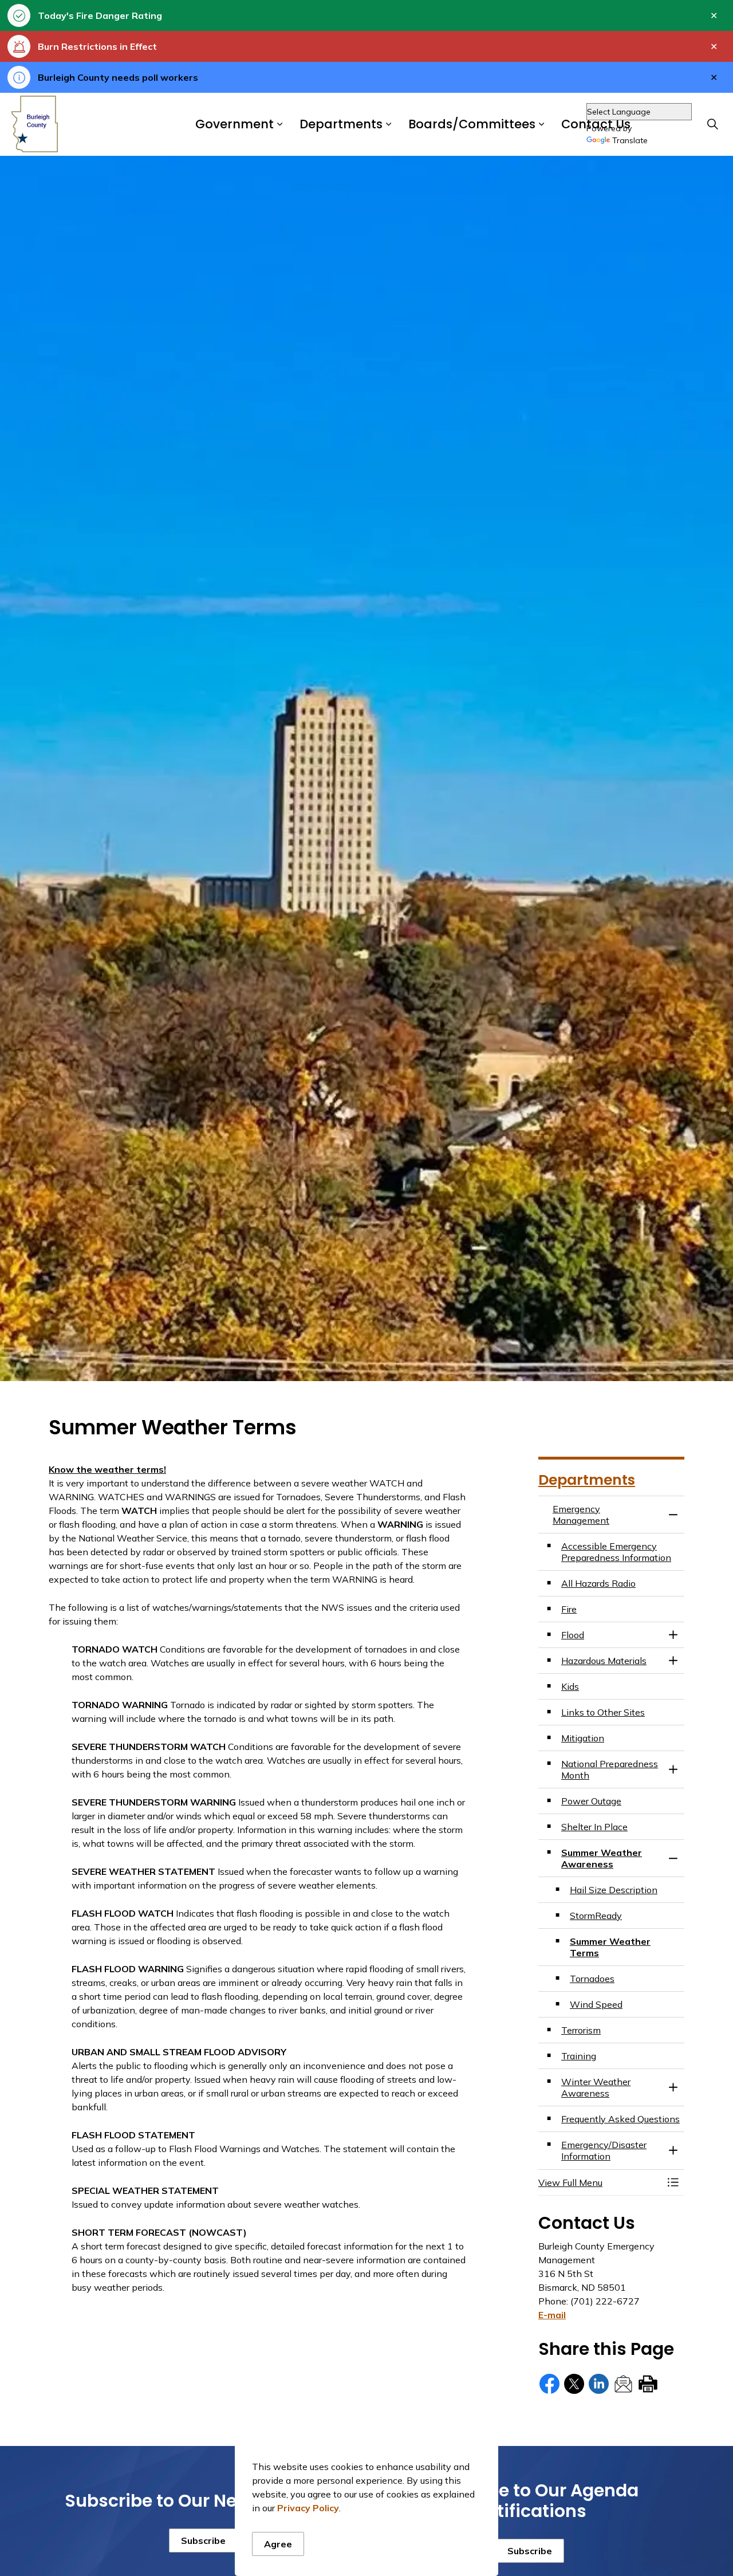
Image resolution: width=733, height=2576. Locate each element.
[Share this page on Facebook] (549, 2384)
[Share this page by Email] (623, 2384)
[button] (600, 2182)
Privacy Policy (308, 2508)
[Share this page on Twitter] (574, 2384)
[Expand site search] (712, 124)
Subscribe (203, 2540)
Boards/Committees (472, 125)
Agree (278, 2544)
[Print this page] (648, 2384)
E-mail (552, 2315)
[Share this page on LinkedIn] (599, 2384)
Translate (630, 141)
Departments (341, 125)
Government (235, 125)
